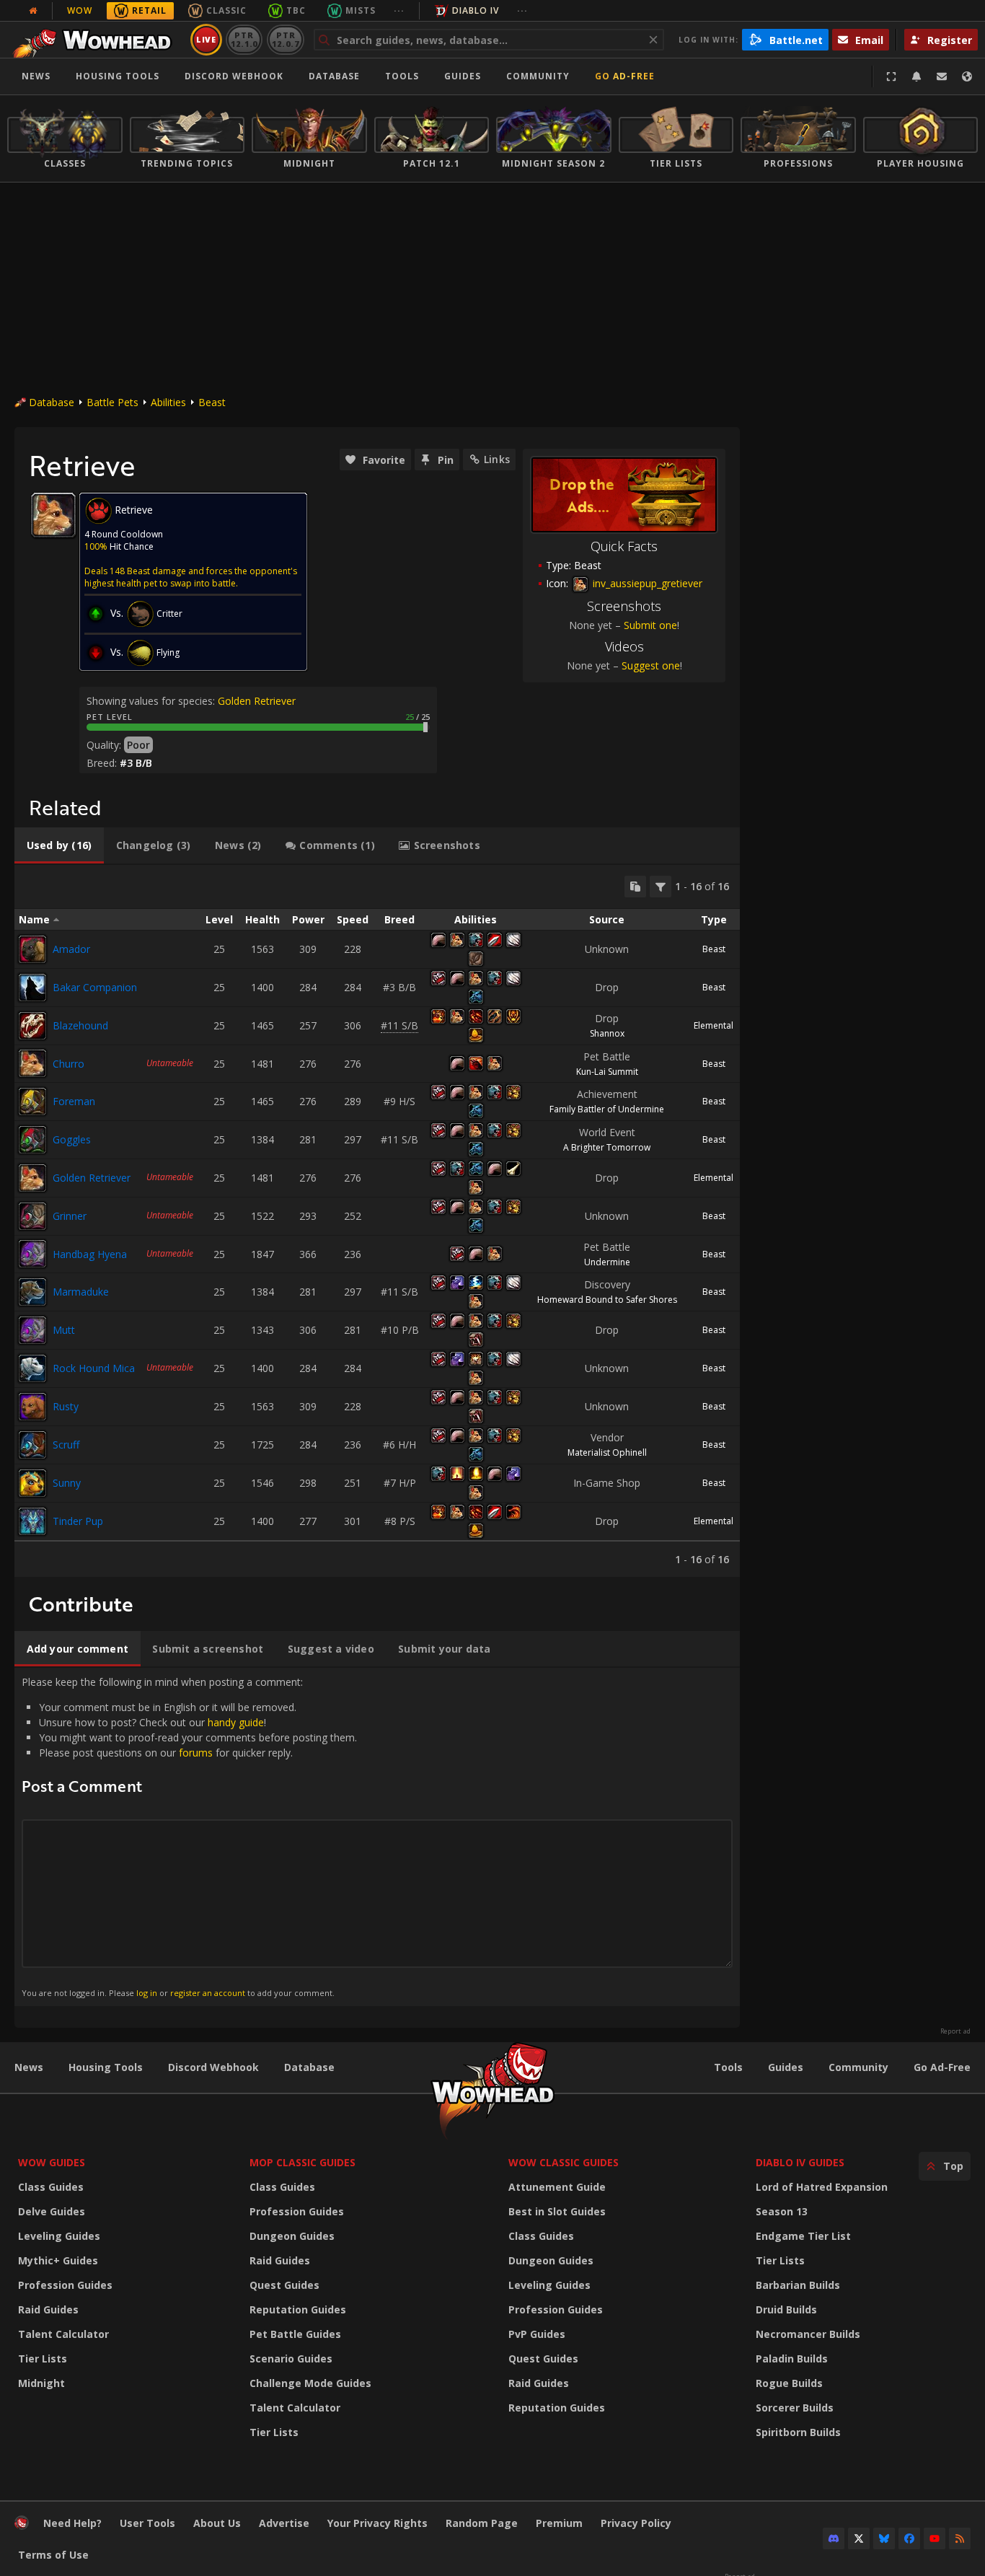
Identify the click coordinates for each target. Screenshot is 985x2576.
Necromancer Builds (808, 2334)
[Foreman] (32, 1102)
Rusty (66, 1406)
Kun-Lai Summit (607, 1072)
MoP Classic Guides (302, 2162)
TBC (296, 10)
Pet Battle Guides (295, 2334)
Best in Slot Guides (557, 2211)
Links (497, 459)
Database (334, 76)
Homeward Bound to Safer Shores (607, 1300)
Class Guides (51, 2187)
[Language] (967, 76)
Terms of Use (53, 2555)
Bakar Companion (95, 987)
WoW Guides (52, 2162)
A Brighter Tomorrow (607, 1147)
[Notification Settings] (916, 76)
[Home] (96, 40)
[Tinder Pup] (32, 1521)
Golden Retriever (257, 701)
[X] (859, 2538)
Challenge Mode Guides (310, 2383)
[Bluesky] (884, 2538)
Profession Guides (65, 2285)
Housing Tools (106, 2067)
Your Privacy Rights (377, 2523)
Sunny (67, 1483)
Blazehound (80, 1025)
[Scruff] (32, 1445)
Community (538, 76)
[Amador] (32, 949)
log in (147, 1993)
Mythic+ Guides (58, 2260)
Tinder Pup (78, 1521)
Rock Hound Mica (94, 1368)
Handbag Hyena (90, 1254)
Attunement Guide (557, 2187)
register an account (208, 1993)
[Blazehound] (32, 1026)
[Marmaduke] (32, 1292)
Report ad (955, 2031)
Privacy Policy (636, 2523)
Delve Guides (52, 2211)
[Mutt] (32, 1330)
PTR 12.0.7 (285, 39)
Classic (226, 10)
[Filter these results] (661, 887)
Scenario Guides (291, 2359)
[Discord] (834, 2538)
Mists (361, 10)
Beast (212, 402)
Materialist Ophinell (607, 1452)
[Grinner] (32, 1216)
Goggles (72, 1139)
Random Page (482, 2523)
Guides (463, 76)
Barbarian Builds (798, 2285)
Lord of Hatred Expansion (822, 2187)
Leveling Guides (59, 2236)
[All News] (33, 11)
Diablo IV (476, 10)
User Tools (147, 2523)
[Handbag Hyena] (32, 1254)
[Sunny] (32, 1483)
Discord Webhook (234, 76)
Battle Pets (112, 402)
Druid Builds (786, 2309)
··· (399, 10)
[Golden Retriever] (32, 1178)
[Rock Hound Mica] (32, 1368)
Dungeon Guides (292, 2236)
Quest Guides (284, 2285)
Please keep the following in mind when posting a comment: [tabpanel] (189, 1836)
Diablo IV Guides (800, 2162)
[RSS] (960, 2538)
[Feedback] (942, 76)
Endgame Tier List (803, 2236)
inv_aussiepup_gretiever (646, 583)
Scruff (66, 1445)
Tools (728, 2067)
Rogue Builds (789, 2383)
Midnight (41, 2383)
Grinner (70, 1216)
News (36, 76)
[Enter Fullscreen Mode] (891, 76)
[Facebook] (909, 2538)
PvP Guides (537, 2334)
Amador (71, 949)
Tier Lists (43, 2359)
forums (196, 1753)
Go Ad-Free (625, 76)
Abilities (168, 402)
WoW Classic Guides (564, 2162)
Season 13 (782, 2211)
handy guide (236, 1722)
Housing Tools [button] (118, 76)
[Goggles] (32, 1140)
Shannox (607, 1033)
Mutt (64, 1330)
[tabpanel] (377, 1221)
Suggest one (651, 665)
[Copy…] (635, 887)
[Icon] (53, 515)
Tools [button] (402, 76)
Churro (69, 1064)
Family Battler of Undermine (607, 1109)
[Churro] (32, 1063)
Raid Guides (48, 2309)
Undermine (607, 1262)
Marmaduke (81, 1292)
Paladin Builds (792, 2359)
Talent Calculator (63, 2334)
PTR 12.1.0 (244, 39)
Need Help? (72, 2523)
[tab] (59, 845)
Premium (559, 2523)
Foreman (74, 1101)
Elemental (714, 1025)
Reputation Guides (298, 2309)
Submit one (650, 625)
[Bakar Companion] (32, 988)
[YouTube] (935, 2538)
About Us (217, 2523)
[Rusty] (32, 1407)
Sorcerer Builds (795, 2408)
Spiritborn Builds (798, 2432)
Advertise (284, 2523)
